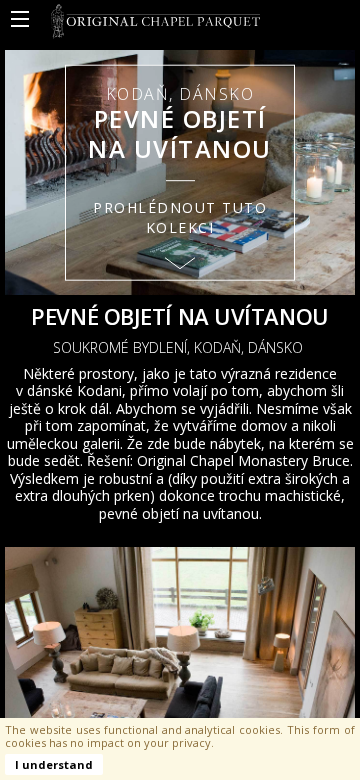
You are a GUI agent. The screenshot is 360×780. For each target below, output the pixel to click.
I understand (54, 764)
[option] (180, 172)
